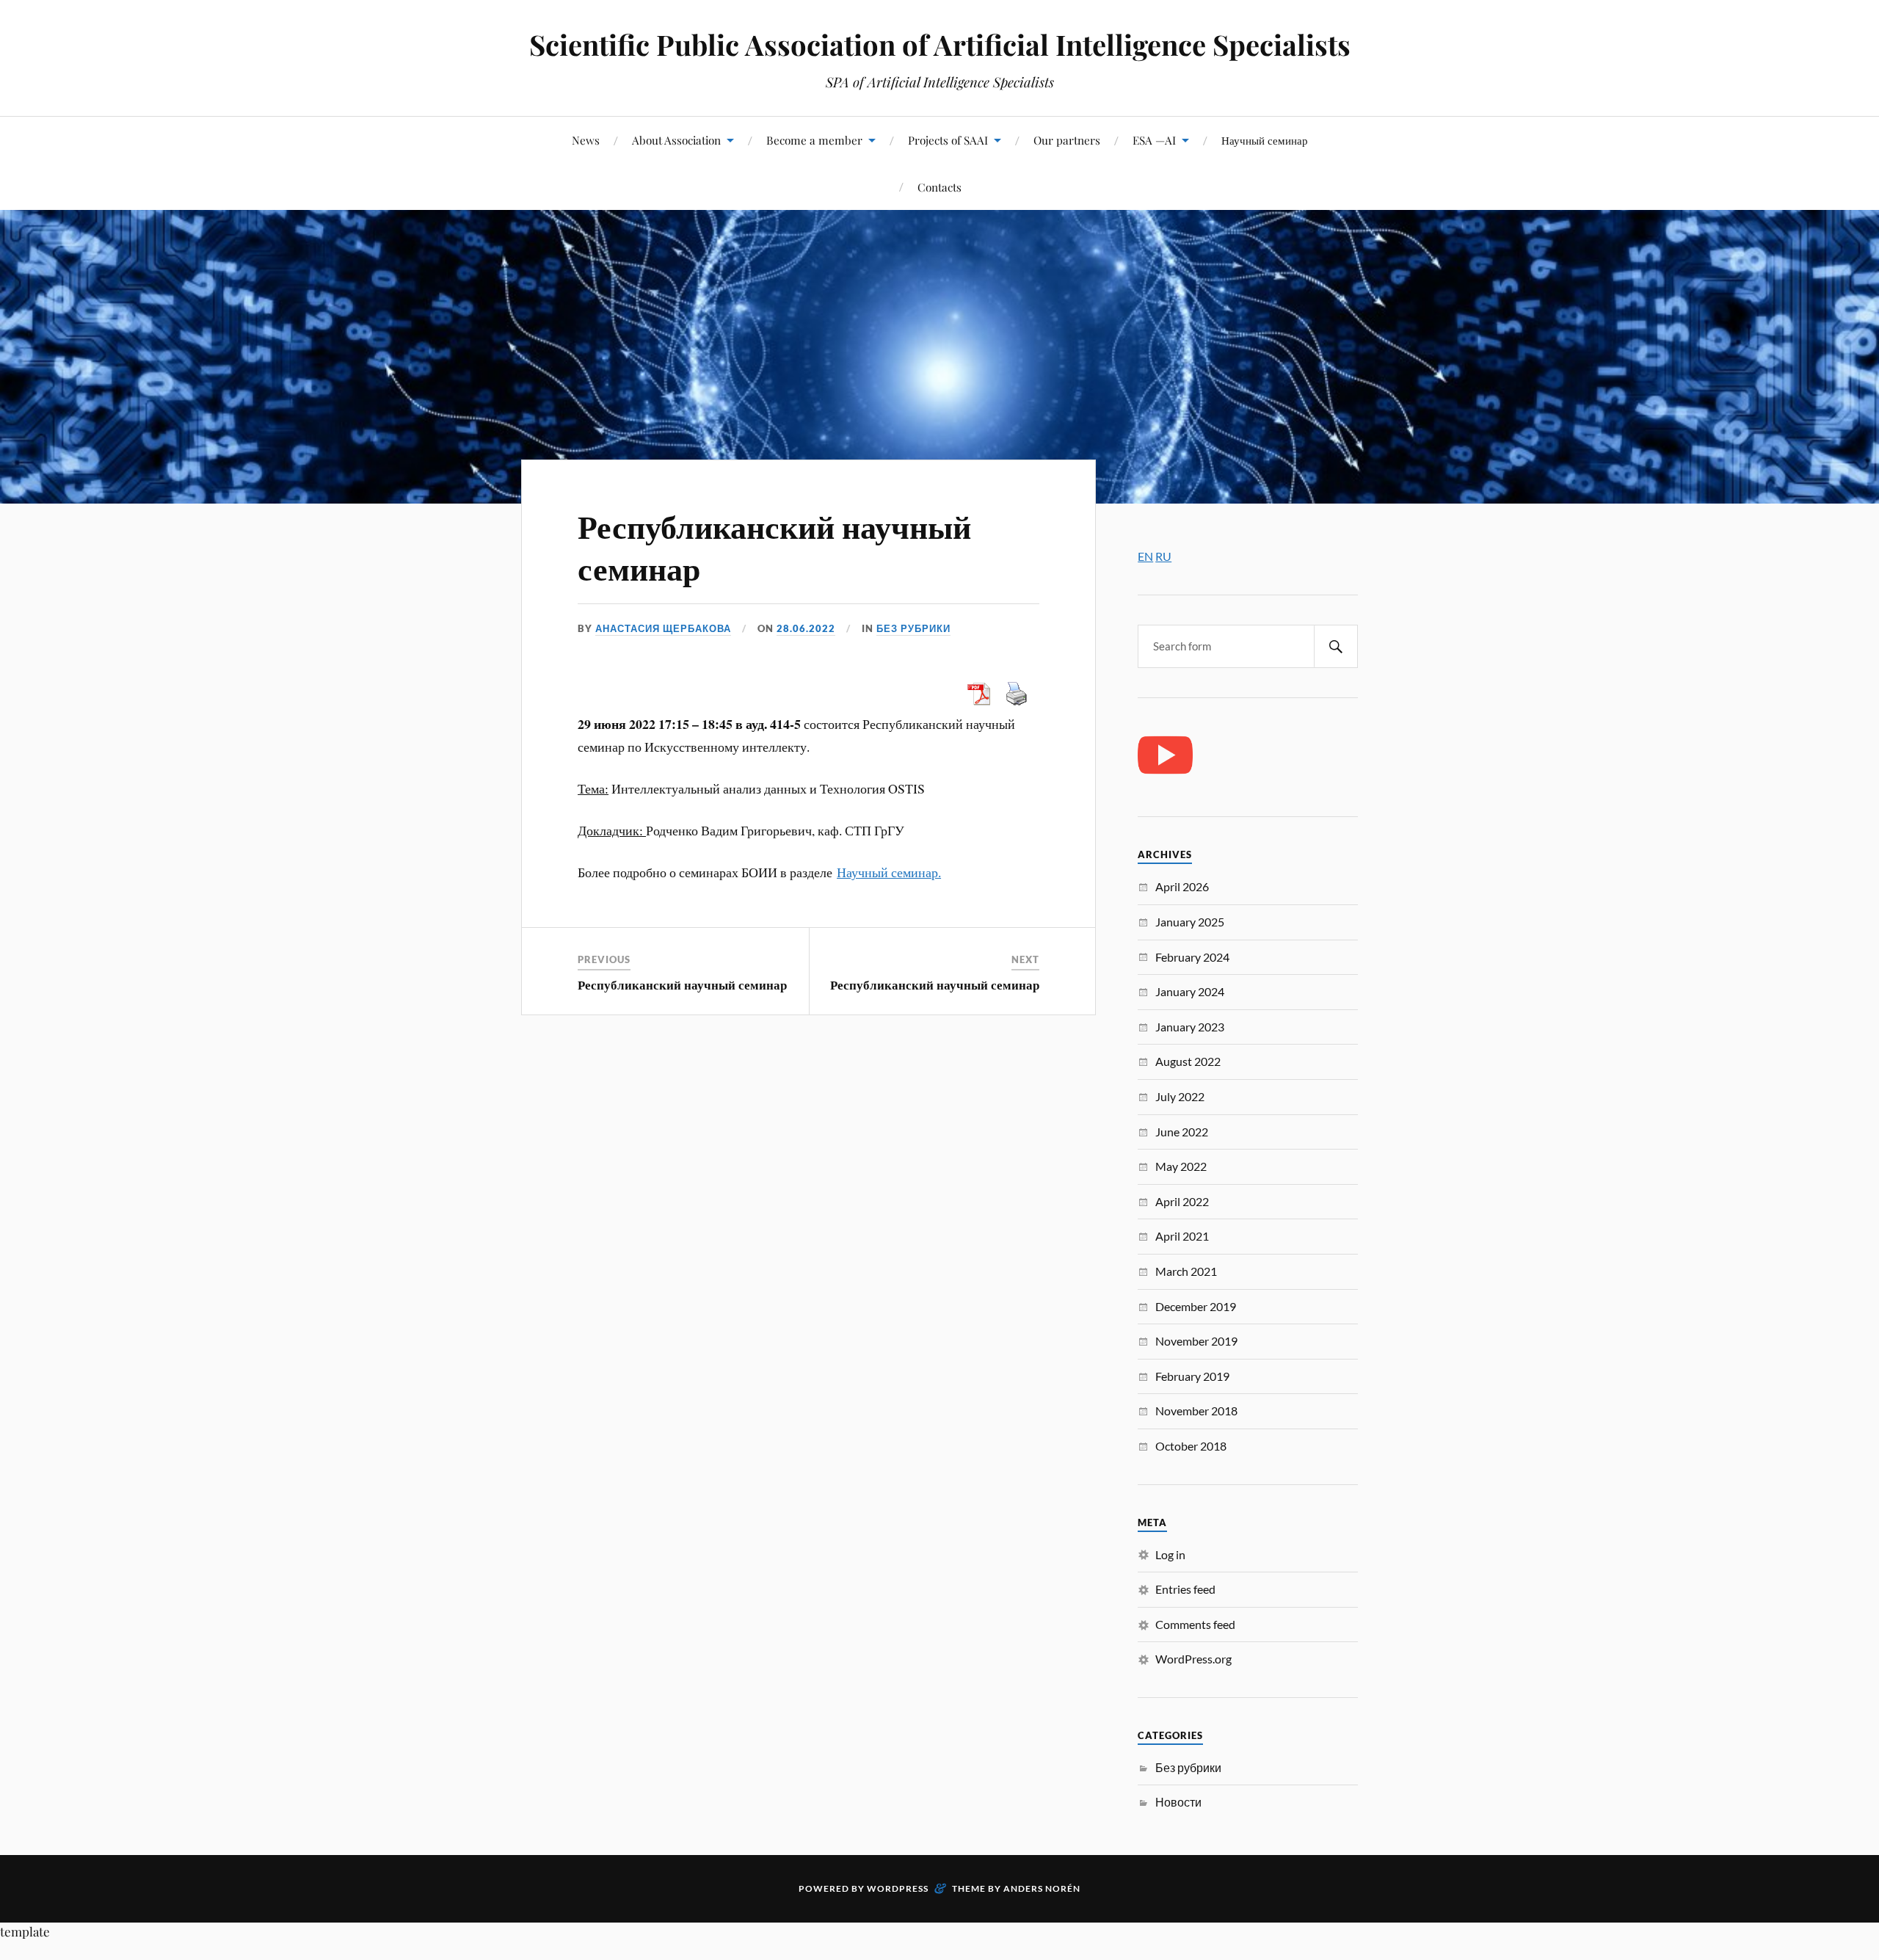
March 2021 (1186, 1271)
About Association (676, 140)
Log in (1170, 1554)
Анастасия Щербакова (663, 628)
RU (1163, 556)
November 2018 (1196, 1411)
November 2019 (1196, 1341)
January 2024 (1190, 991)
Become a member (814, 140)
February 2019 (1192, 1376)
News (586, 140)
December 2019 (1196, 1306)
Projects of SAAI (948, 140)
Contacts (939, 187)
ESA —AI (1154, 140)
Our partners (1067, 140)
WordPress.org (1193, 1659)
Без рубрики (913, 628)
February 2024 (1192, 957)
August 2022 (1188, 1061)
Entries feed (1185, 1589)
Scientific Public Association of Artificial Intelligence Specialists (940, 44)
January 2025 (1190, 922)
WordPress (898, 1888)
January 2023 (1190, 1027)
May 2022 (1181, 1166)
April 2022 (1182, 1201)
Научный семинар (1265, 140)
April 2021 (1182, 1236)
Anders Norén (1042, 1888)
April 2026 (1182, 886)
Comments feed (1195, 1624)
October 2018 (1191, 1446)
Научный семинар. (889, 872)
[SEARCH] (1336, 646)
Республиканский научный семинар (774, 546)
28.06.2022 (806, 628)
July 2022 (1180, 1096)
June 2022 (1182, 1132)
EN (1145, 556)
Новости (1178, 1802)
